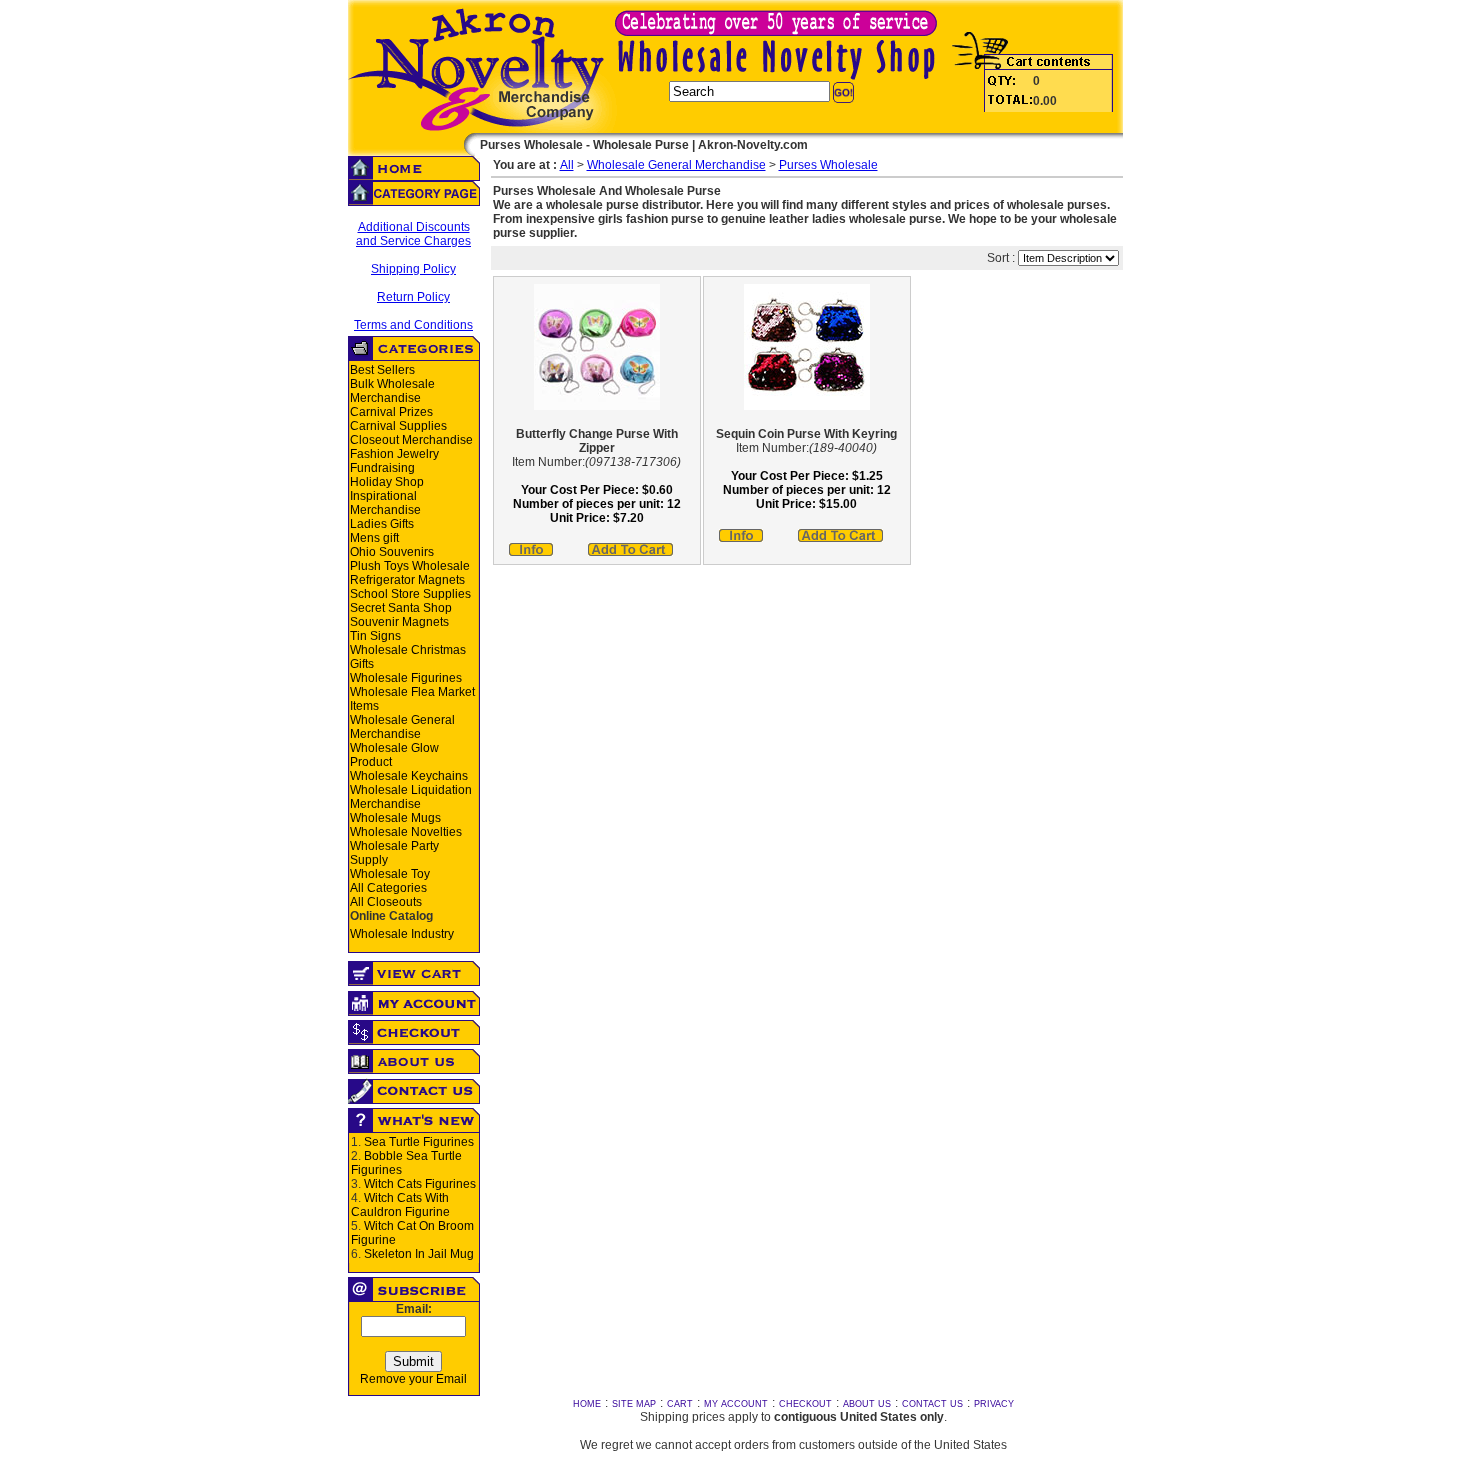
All (567, 165)
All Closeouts (386, 902)
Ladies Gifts (382, 524)
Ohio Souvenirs (392, 552)
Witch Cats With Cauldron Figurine (400, 1205)
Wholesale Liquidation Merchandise (411, 797)
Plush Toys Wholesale (410, 566)
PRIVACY (994, 1404)
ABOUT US (867, 1404)
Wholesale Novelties (406, 832)
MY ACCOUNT (736, 1404)
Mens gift (374, 538)
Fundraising (382, 468)
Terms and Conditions (413, 325)
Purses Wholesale (828, 165)
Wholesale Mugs (395, 818)
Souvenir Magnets (399, 622)
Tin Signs (375, 636)
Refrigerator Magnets (407, 580)
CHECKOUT (805, 1404)
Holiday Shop (387, 482)
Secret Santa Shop (401, 608)
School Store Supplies (410, 594)
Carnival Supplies (398, 426)
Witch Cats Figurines (420, 1184)
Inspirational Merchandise (385, 503)
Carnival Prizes (391, 412)
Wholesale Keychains (409, 776)
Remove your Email (413, 1379)
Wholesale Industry (402, 934)
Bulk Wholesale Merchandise (392, 391)
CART (680, 1404)
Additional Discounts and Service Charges (413, 234)
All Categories (388, 888)
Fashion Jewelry (394, 454)
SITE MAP (634, 1404)
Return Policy (413, 297)
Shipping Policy (413, 269)
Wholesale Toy (390, 874)
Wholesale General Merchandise (402, 727)
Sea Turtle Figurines (419, 1142)
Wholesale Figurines (406, 678)
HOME (587, 1404)
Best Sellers (382, 370)
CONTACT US (932, 1404)
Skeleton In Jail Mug (419, 1254)
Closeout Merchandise (411, 440)
